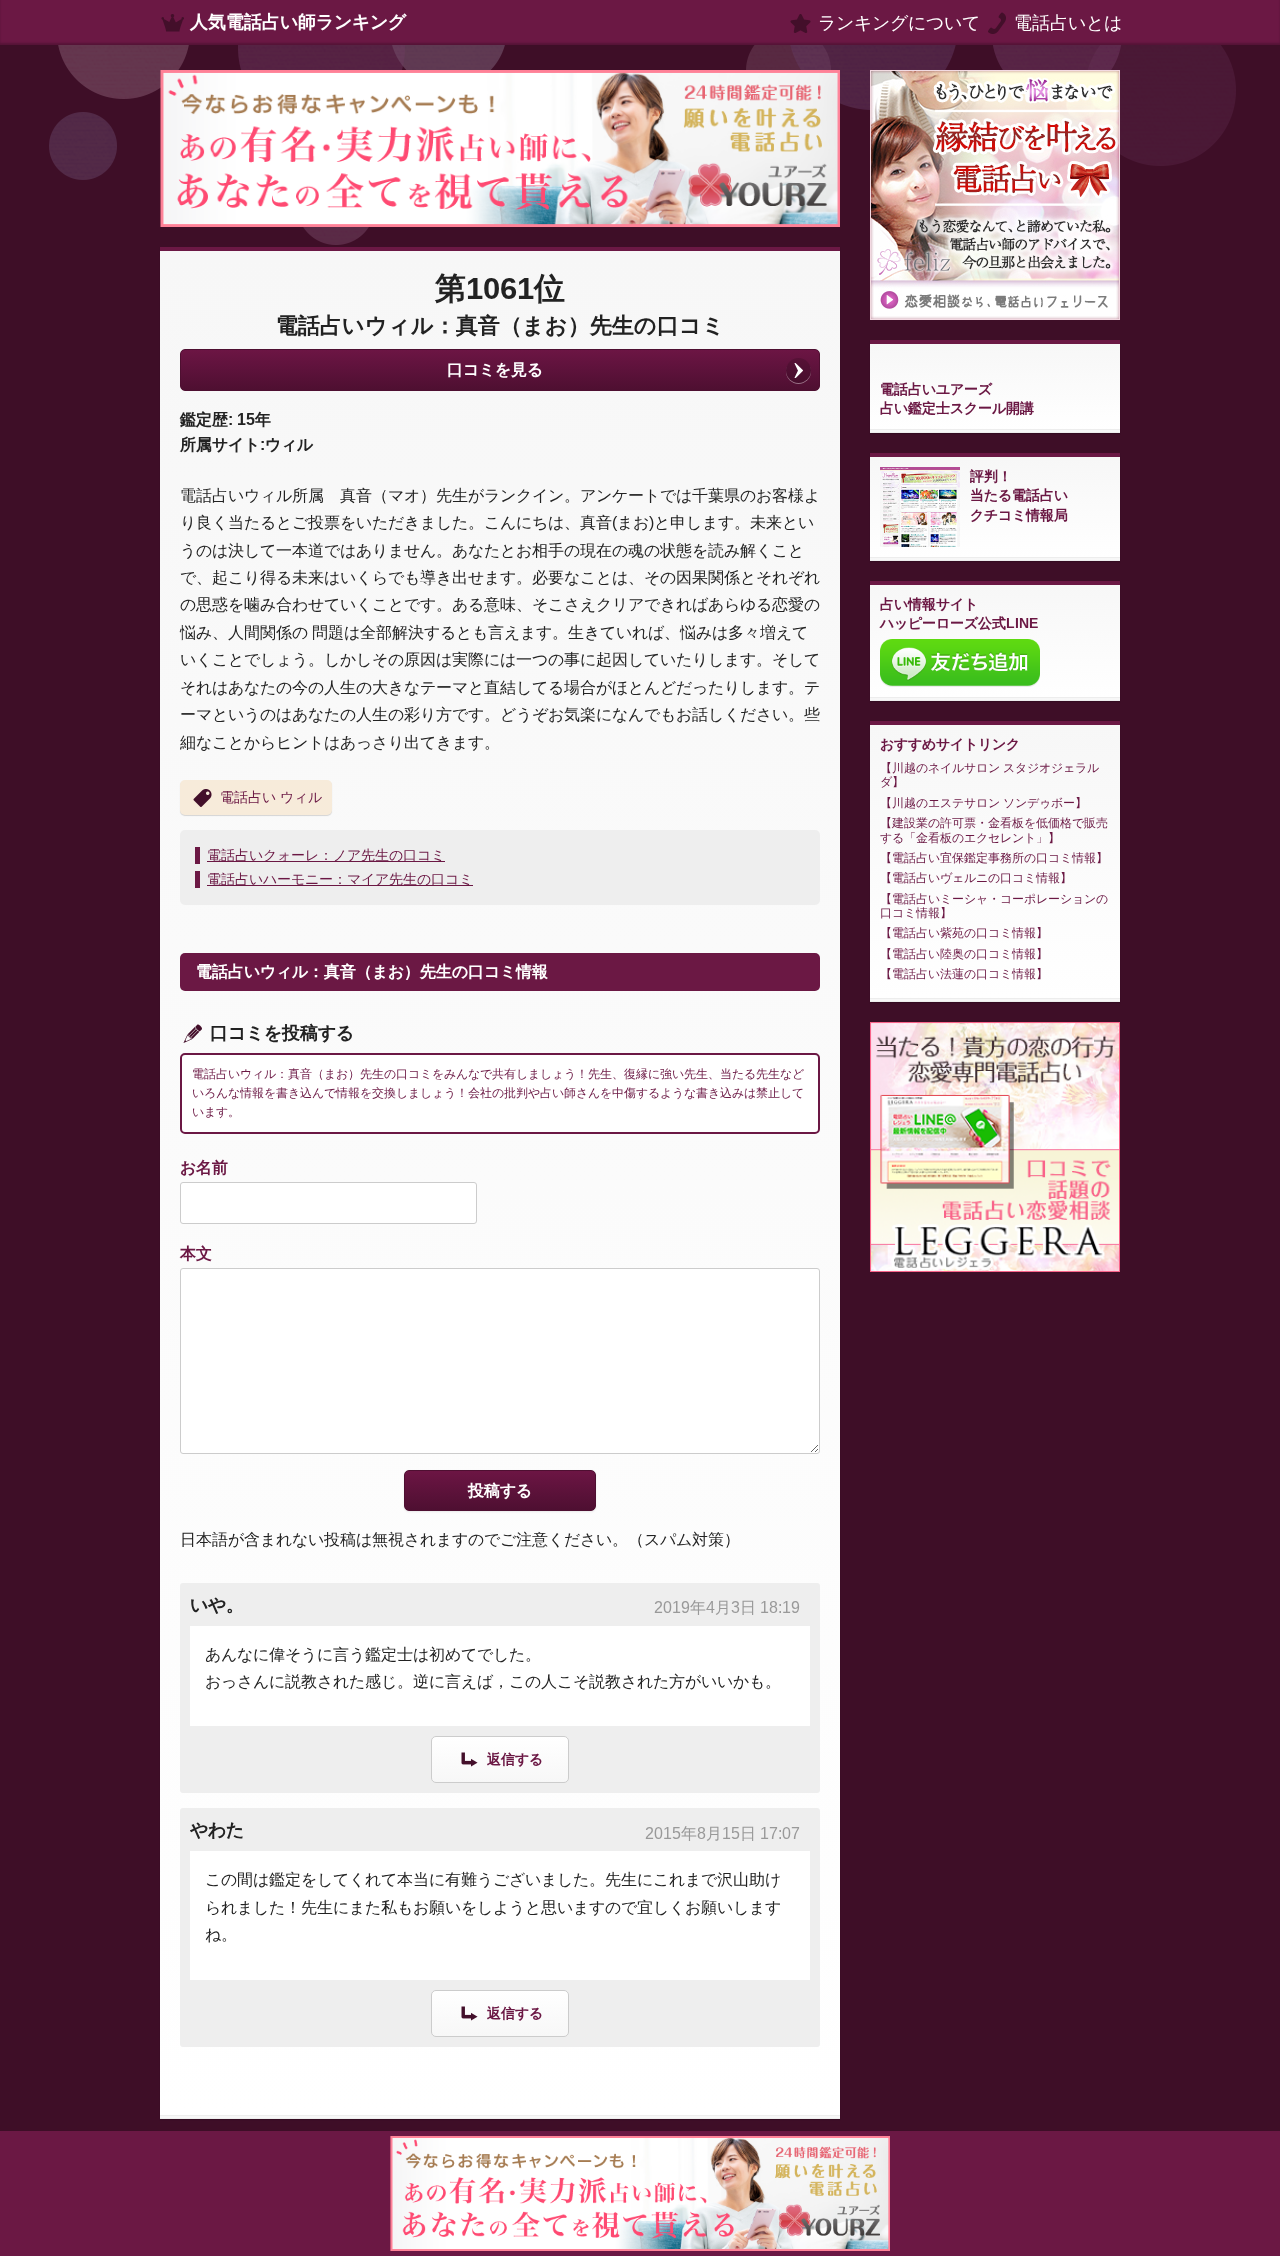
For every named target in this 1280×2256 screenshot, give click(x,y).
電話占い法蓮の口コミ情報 (964, 974)
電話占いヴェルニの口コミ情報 (976, 878)
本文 (196, 1253)
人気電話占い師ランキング (298, 22)
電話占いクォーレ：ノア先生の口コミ (326, 855)
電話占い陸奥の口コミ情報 (964, 954)
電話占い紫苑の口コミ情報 (964, 933)
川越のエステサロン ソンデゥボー (983, 803)
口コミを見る (495, 369)
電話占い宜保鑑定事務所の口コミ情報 (994, 858)
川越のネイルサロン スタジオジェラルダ (989, 775)
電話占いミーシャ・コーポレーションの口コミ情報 (994, 906)
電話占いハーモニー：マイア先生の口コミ (340, 879)
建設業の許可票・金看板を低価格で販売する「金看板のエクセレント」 (994, 830)
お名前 (204, 1167)
